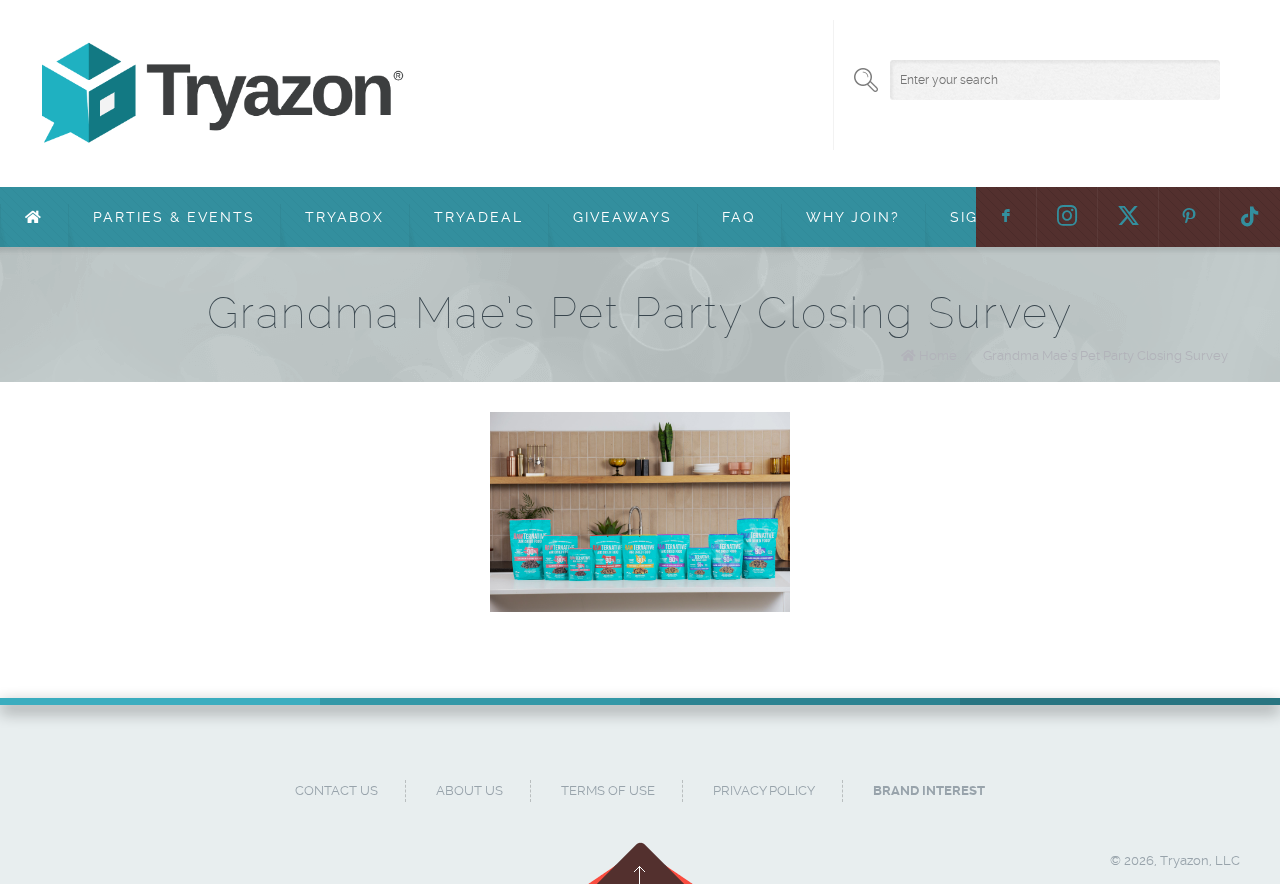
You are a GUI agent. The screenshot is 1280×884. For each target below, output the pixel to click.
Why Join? (853, 217)
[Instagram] (1067, 217)
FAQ (739, 217)
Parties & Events (174, 217)
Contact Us (336, 790)
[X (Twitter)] (1128, 217)
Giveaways (622, 217)
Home (938, 355)
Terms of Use (608, 790)
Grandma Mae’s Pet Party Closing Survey (1105, 355)
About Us (469, 790)
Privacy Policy (764, 790)
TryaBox (344, 217)
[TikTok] (1250, 217)
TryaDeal (478, 217)
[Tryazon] (620, 93)
